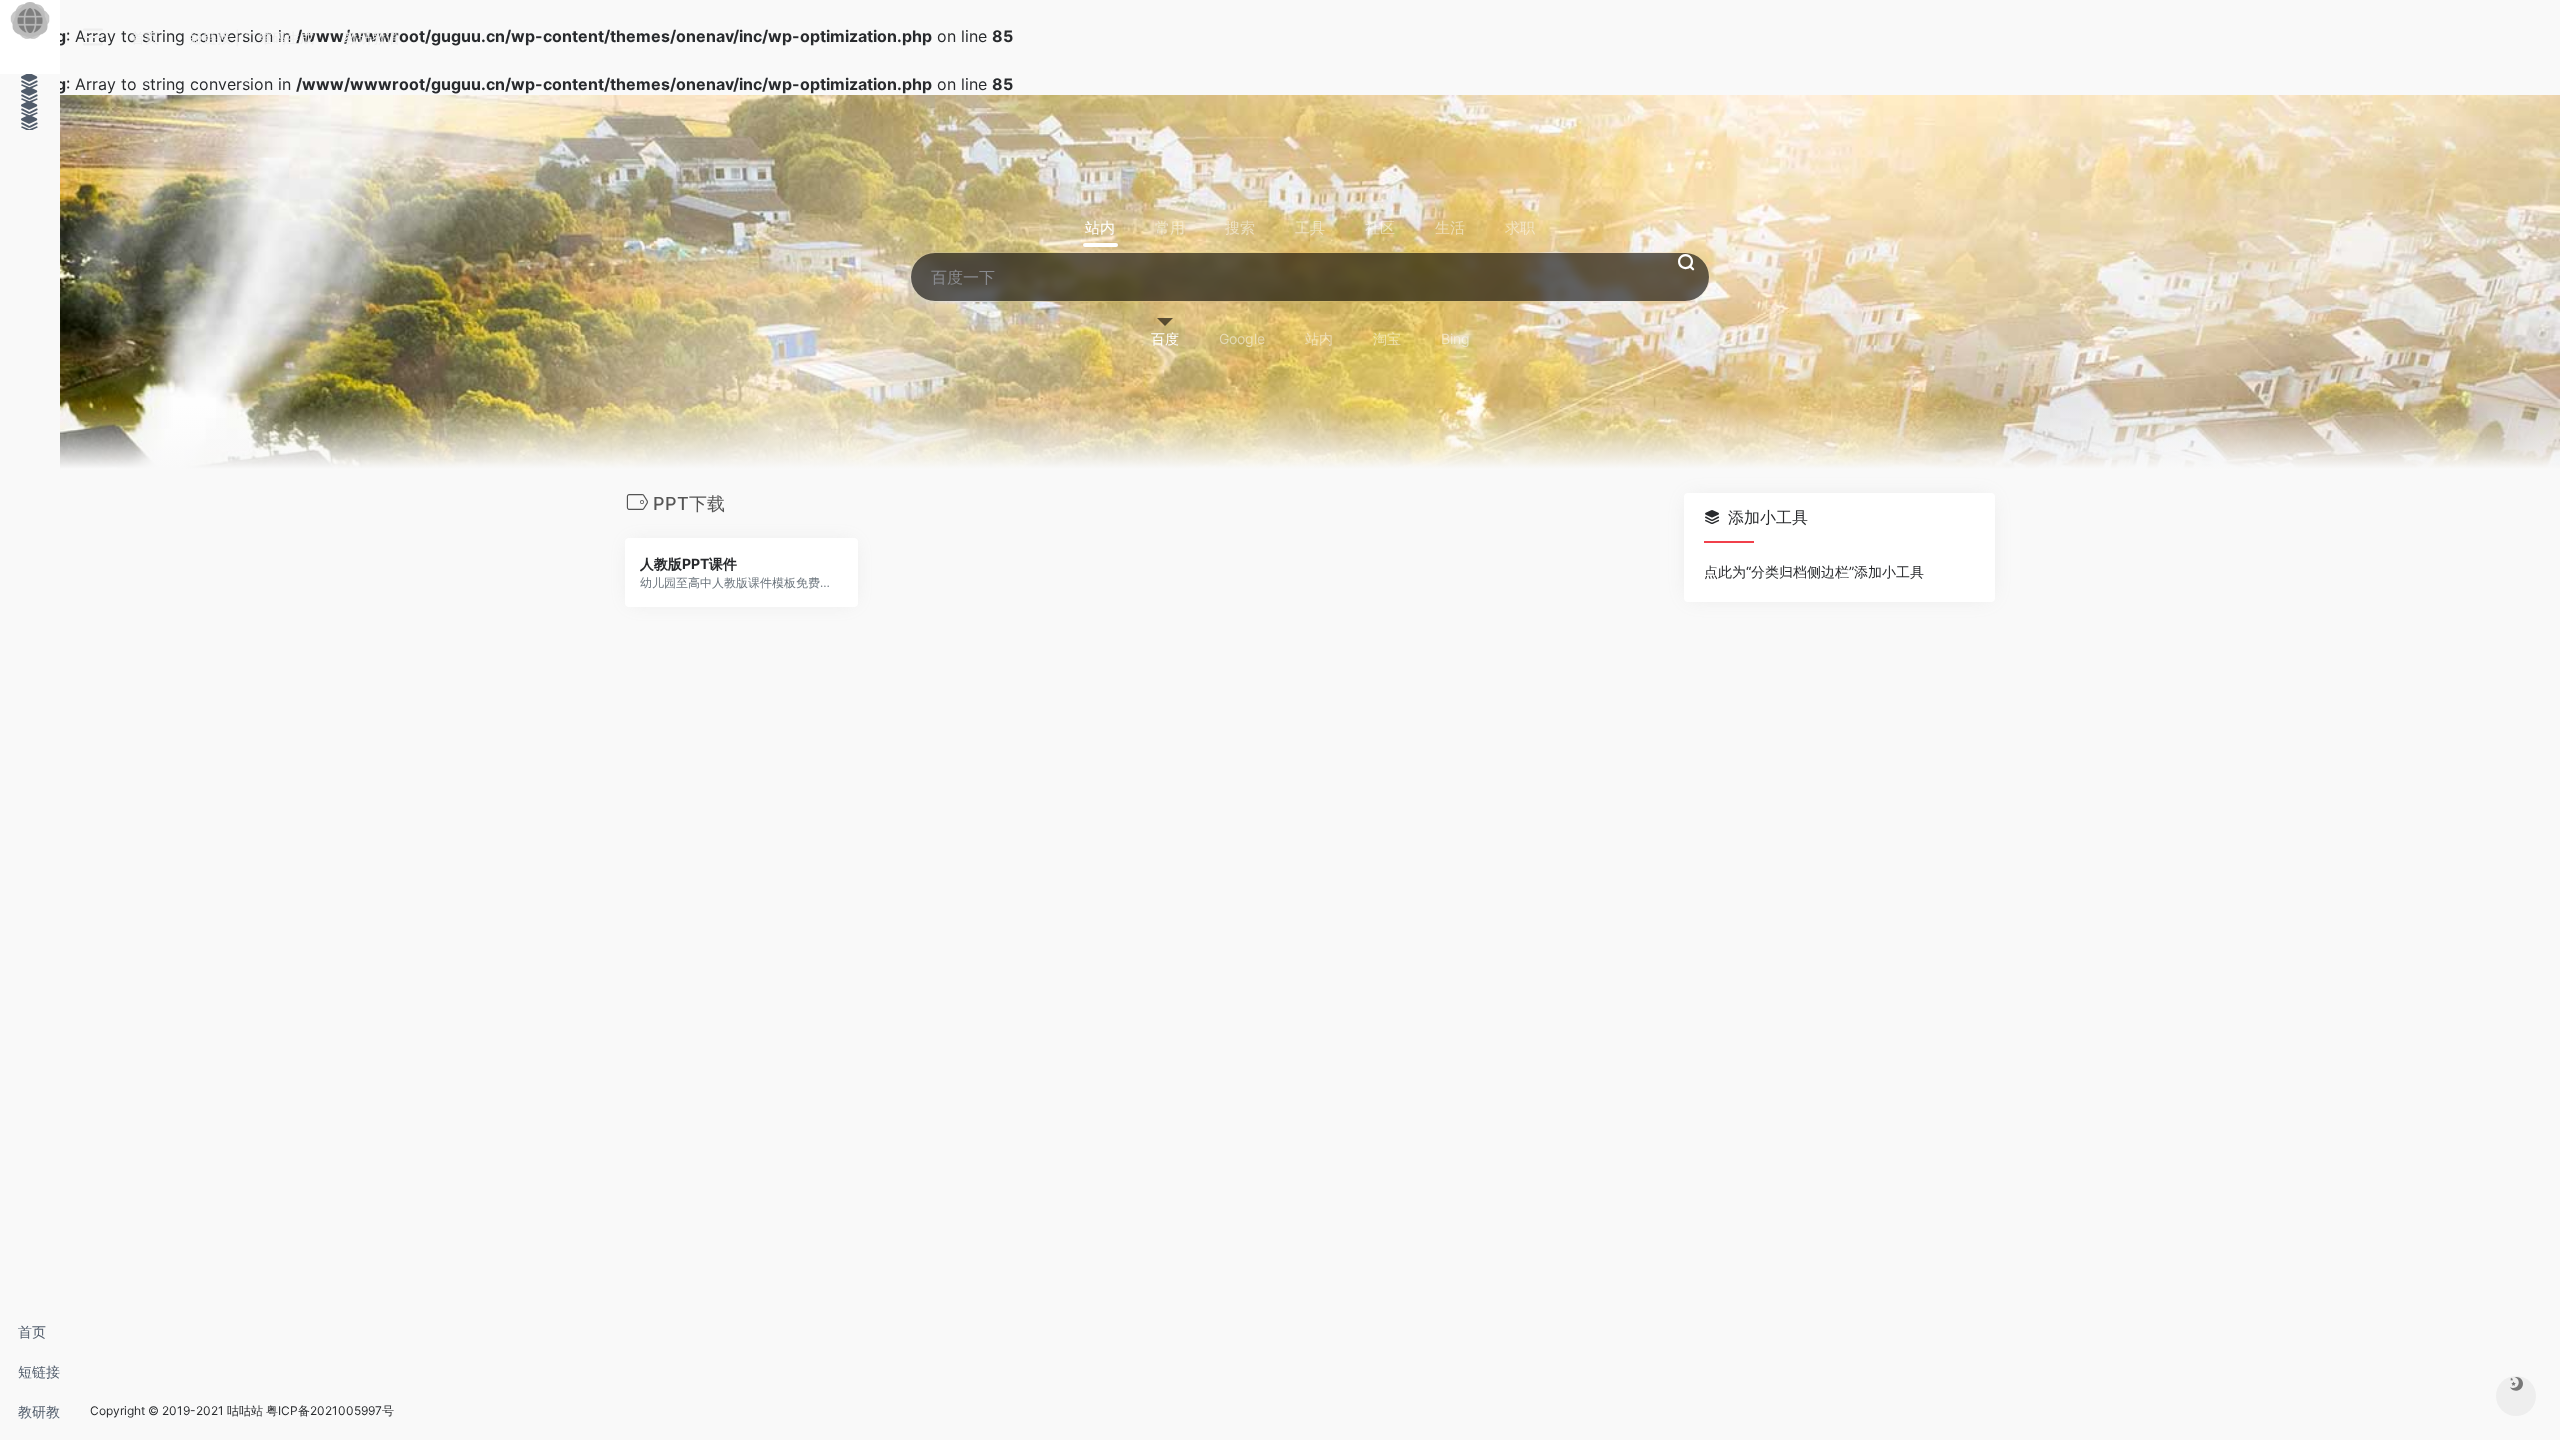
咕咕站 (245, 1410)
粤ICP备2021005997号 (330, 1410)
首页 (32, 1331)
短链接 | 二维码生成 (39, 1377)
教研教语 (39, 1417)
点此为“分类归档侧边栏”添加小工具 (1814, 571)
